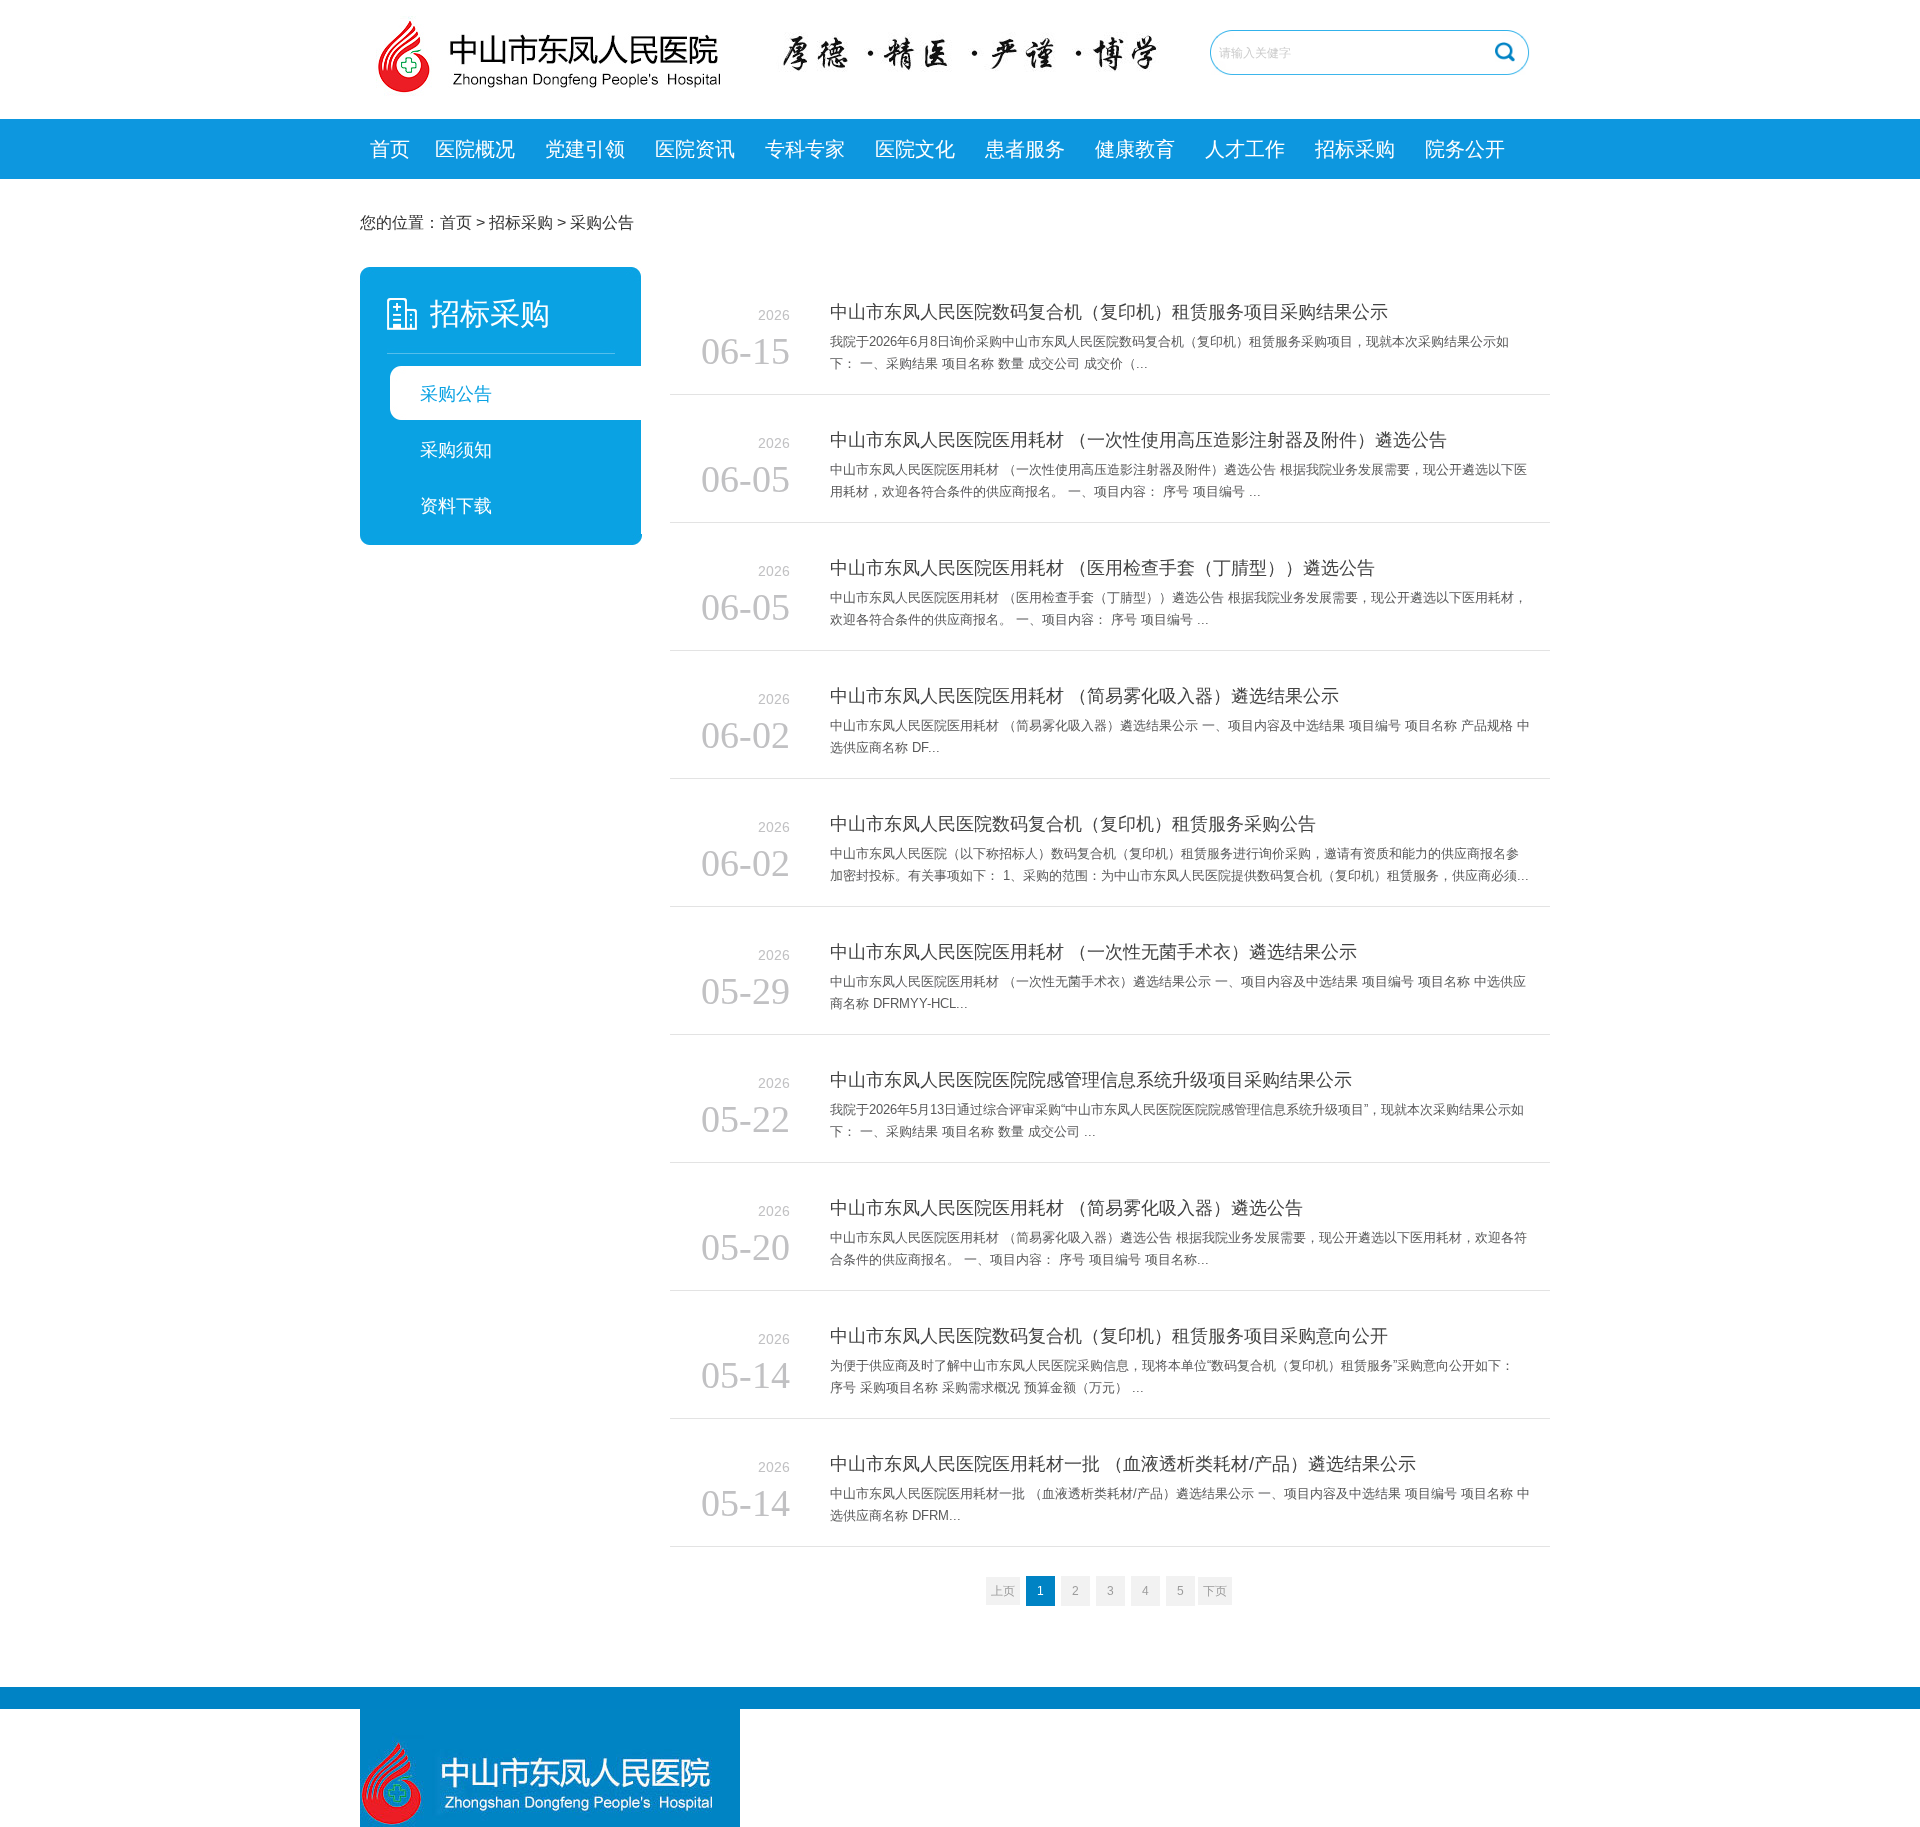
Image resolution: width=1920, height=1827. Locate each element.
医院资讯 (695, 149)
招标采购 (1355, 149)
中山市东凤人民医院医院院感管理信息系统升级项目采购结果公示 (1091, 1080)
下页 (1215, 1591)
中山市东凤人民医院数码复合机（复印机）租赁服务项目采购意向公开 (1109, 1336)
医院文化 (915, 149)
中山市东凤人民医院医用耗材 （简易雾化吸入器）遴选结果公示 (1084, 696)
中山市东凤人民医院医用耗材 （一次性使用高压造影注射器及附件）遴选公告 (1138, 440)
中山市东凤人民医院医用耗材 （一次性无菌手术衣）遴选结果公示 (1093, 952)
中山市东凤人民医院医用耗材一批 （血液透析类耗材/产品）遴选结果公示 (1123, 1464)
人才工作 (1245, 149)
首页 (390, 149)
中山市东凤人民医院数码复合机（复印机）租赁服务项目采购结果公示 (1109, 312)
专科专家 (805, 149)
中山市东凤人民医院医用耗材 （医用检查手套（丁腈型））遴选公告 (1102, 568)
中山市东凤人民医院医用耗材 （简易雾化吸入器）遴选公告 (1066, 1208)
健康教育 (1135, 149)
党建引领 (585, 149)
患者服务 (1025, 149)
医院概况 (475, 149)
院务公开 (1465, 149)
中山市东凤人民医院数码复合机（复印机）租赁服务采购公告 (1073, 824)
